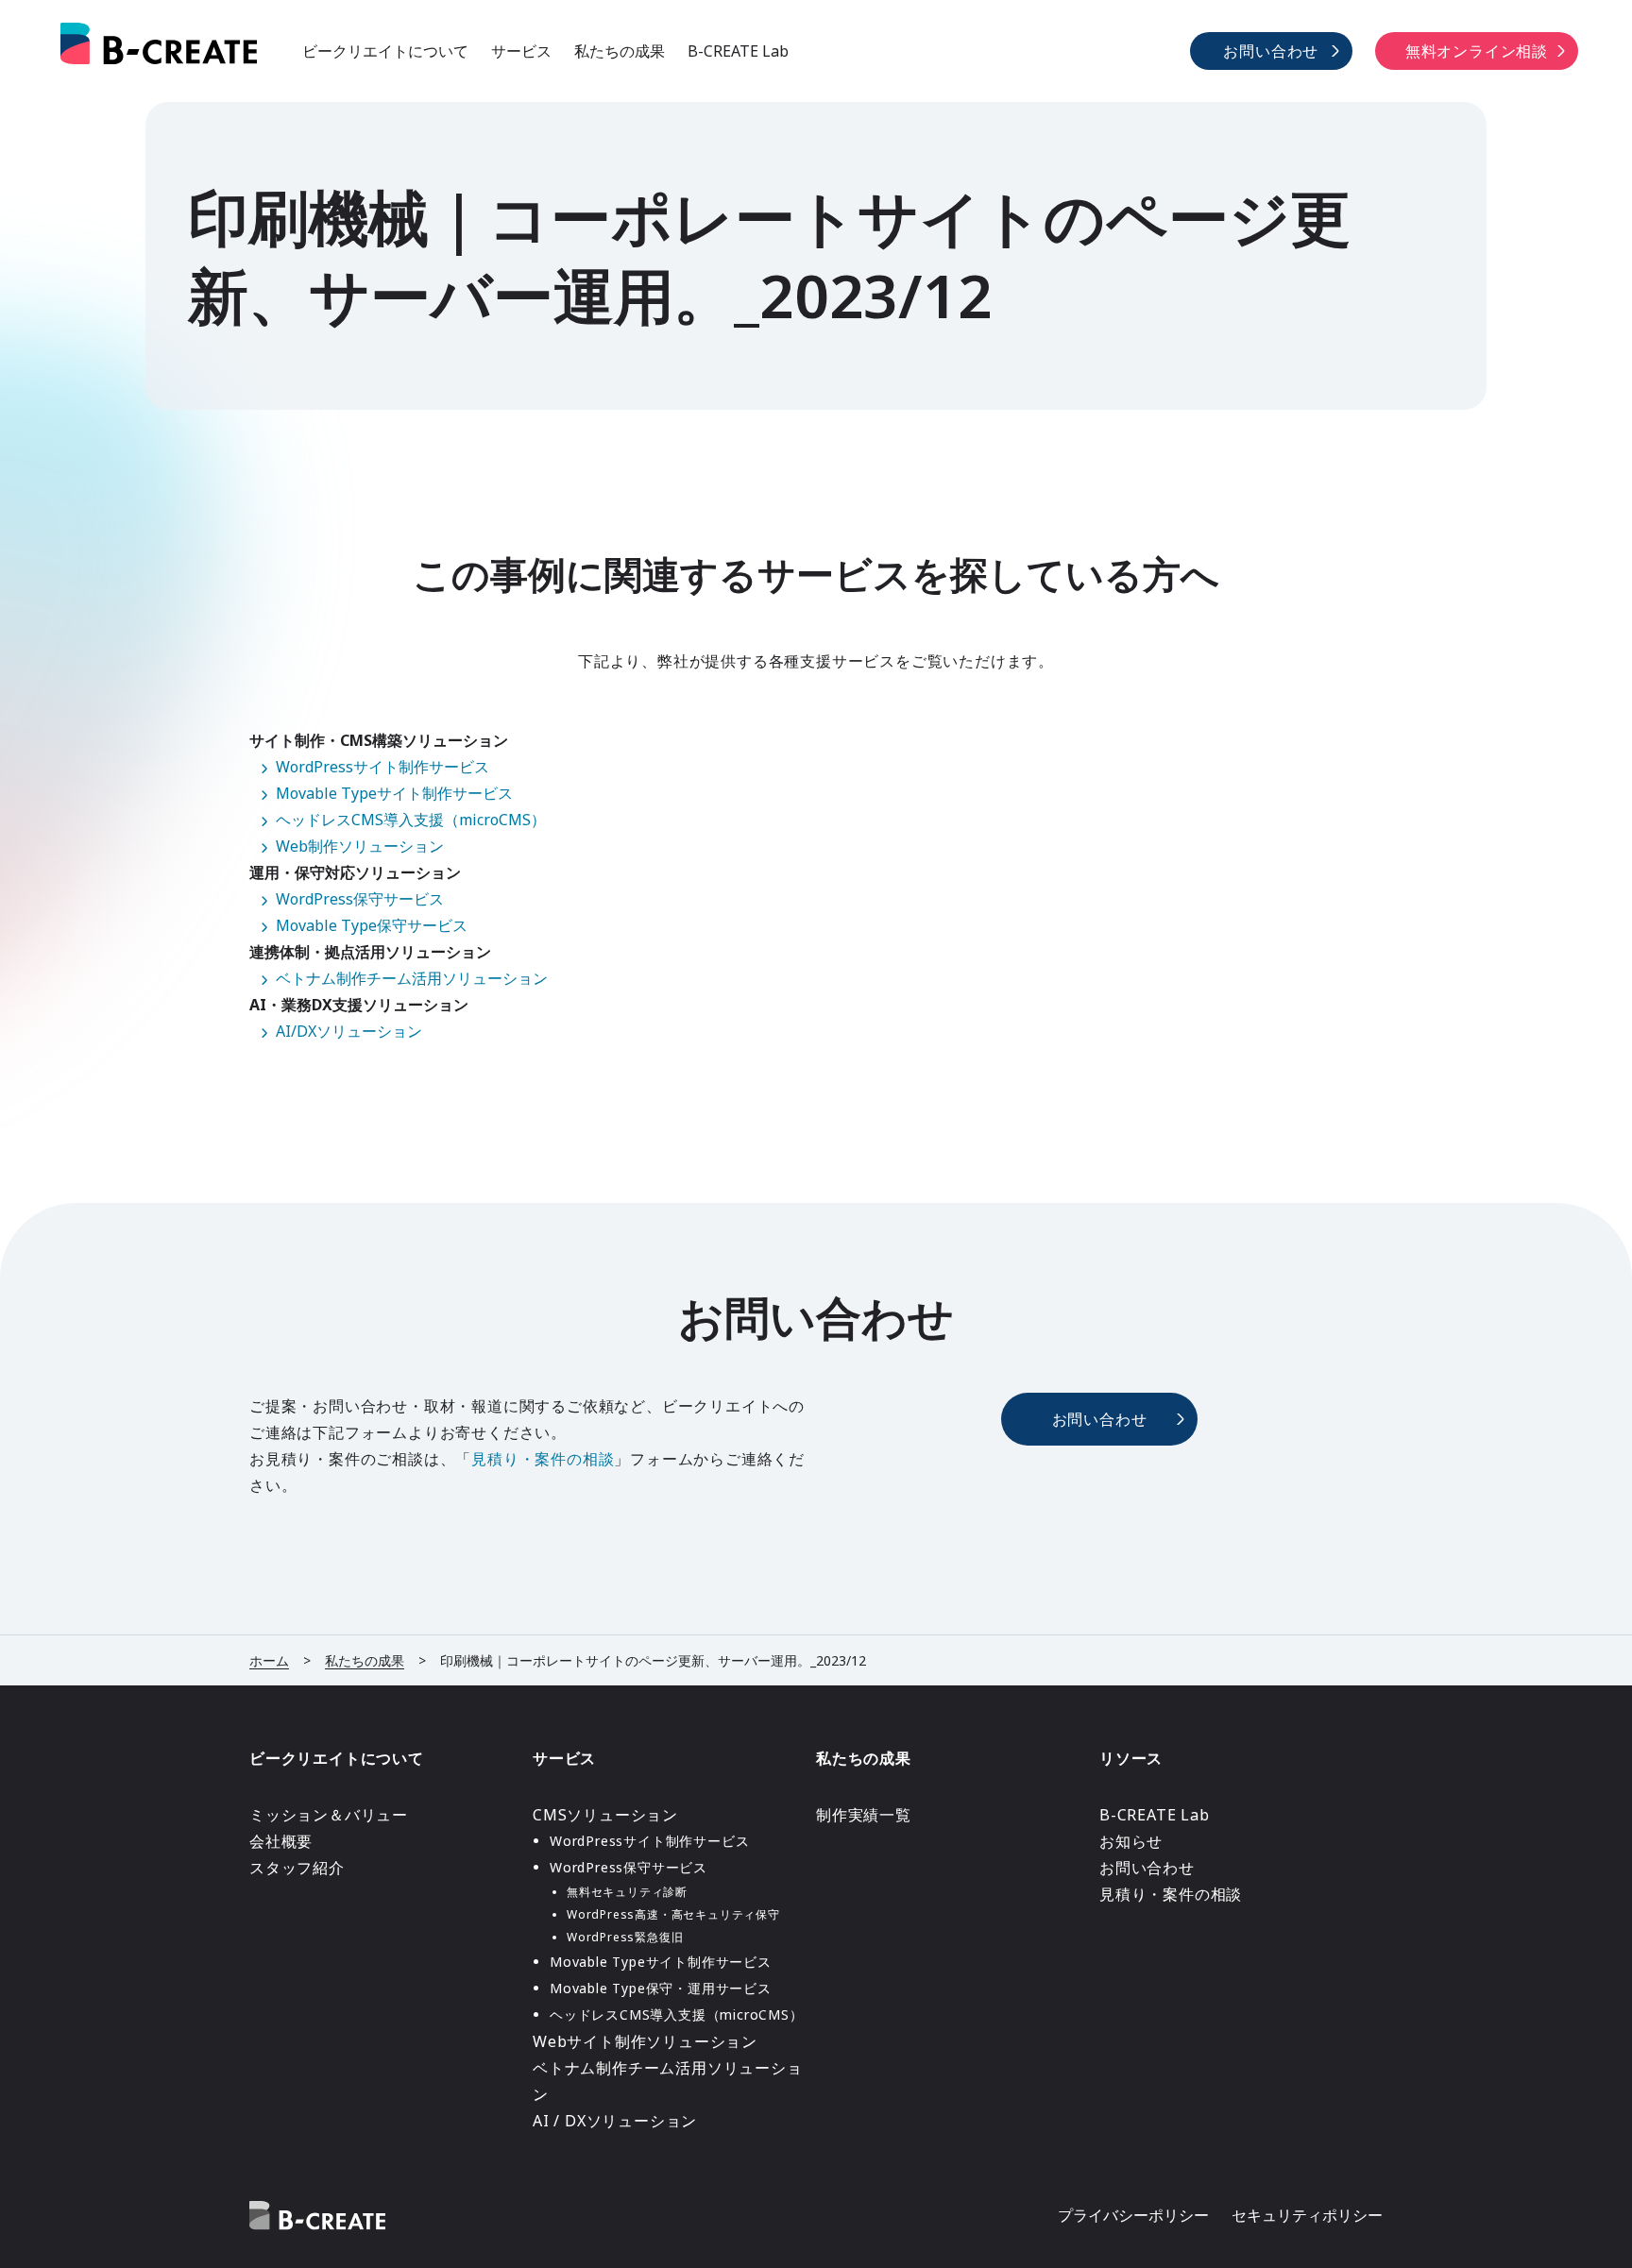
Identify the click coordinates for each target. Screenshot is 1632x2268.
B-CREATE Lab (738, 51)
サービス (521, 51)
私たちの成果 (620, 51)
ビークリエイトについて (385, 51)
